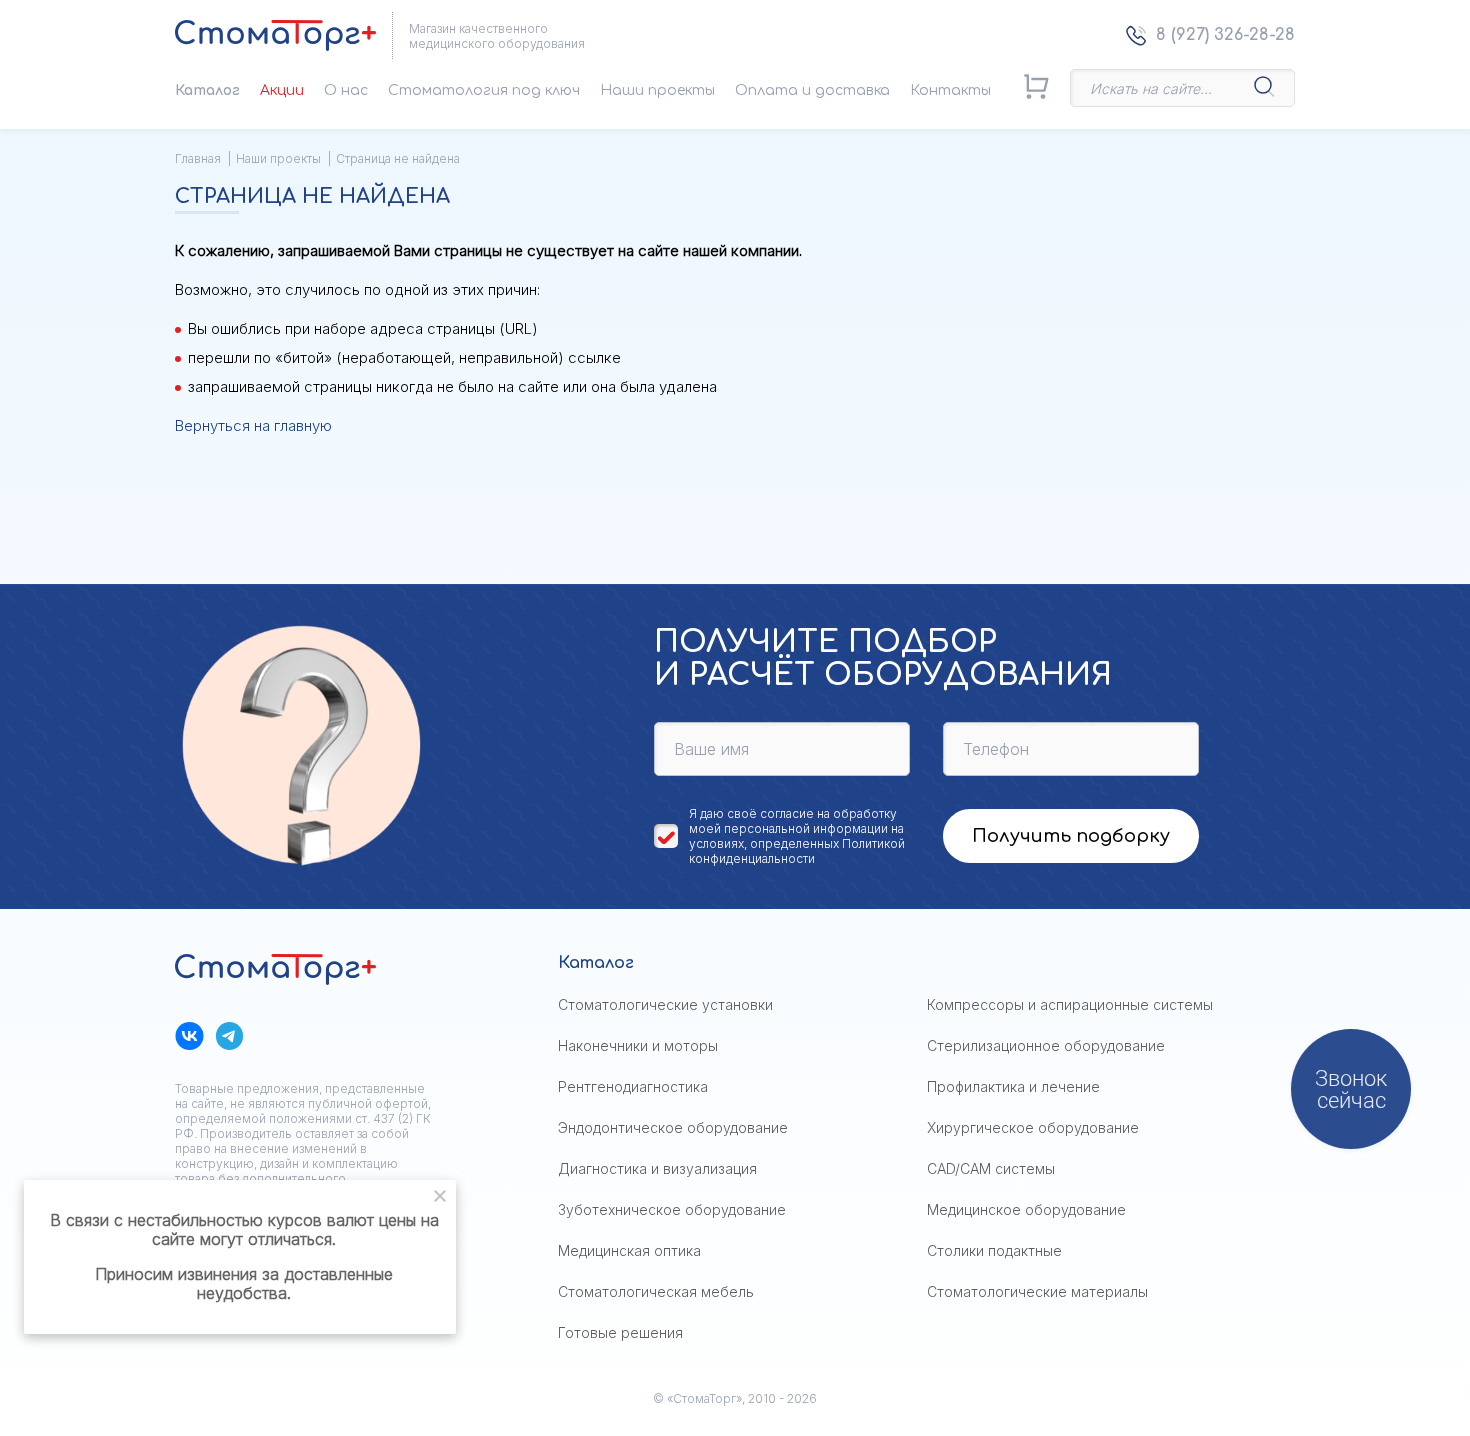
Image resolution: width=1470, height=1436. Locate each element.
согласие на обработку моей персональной (793, 821)
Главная (198, 158)
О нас (346, 90)
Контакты (950, 90)
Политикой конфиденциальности (797, 851)
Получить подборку (1071, 836)
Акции (282, 90)
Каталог (207, 90)
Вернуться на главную (253, 425)
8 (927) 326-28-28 (1225, 35)
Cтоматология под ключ (484, 90)
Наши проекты (657, 90)
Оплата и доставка (812, 90)
